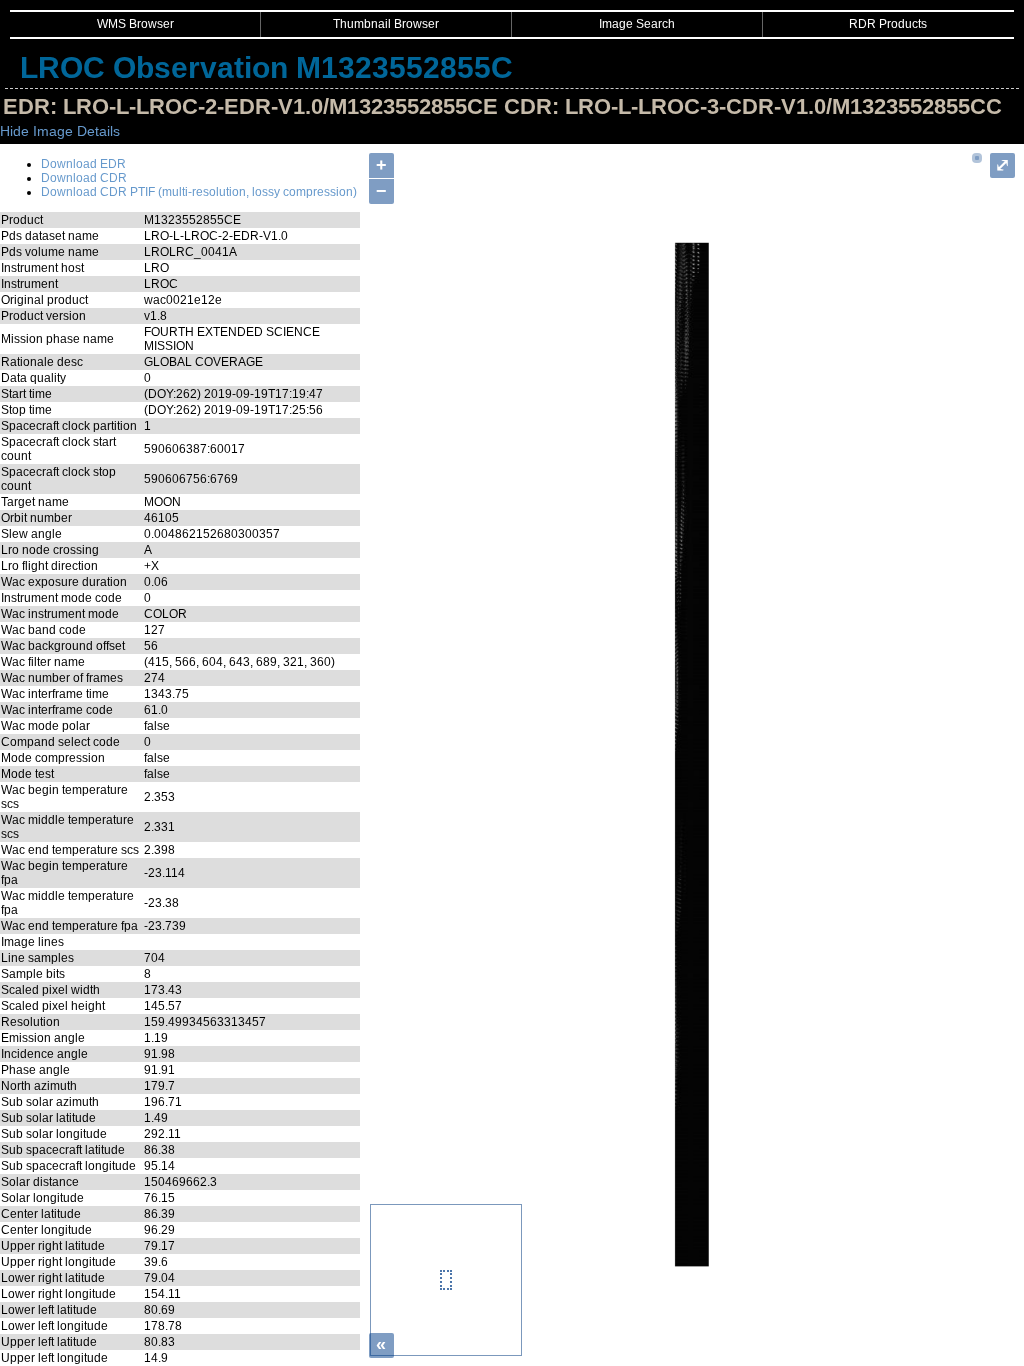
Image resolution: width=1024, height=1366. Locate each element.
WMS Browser (135, 24)
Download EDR (83, 164)
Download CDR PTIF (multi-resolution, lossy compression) (199, 192)
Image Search (637, 24)
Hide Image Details (60, 131)
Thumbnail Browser (386, 24)
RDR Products (888, 24)
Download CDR (84, 178)
